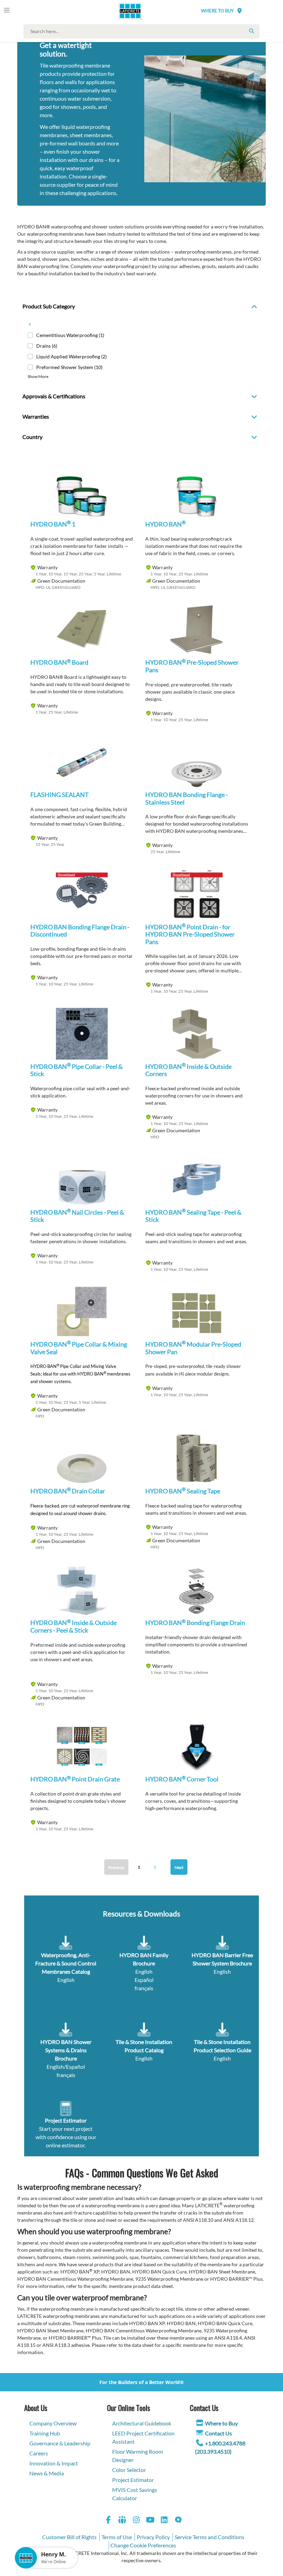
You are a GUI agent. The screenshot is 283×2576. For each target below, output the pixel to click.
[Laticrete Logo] (128, 11)
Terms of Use (117, 2537)
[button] (82, 497)
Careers (39, 2453)
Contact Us (218, 2433)
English (144, 1971)
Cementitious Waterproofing (70, 335)
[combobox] (143, 31)
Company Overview (53, 2423)
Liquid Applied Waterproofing (71, 356)
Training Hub (45, 2433)
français (144, 1988)
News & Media (47, 2473)
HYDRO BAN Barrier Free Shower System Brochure (222, 1959)
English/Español (66, 2067)
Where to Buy (221, 2423)
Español (144, 1980)
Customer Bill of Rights (69, 2537)
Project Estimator (133, 2480)
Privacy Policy (153, 2537)
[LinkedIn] (164, 2521)
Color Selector (129, 2470)
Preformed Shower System (69, 367)
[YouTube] (150, 2521)
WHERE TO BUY (217, 11)
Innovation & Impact (54, 2463)
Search (252, 31)
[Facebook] (108, 2521)
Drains (47, 346)
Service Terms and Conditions (209, 2537)
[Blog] (178, 2521)
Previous (116, 1867)
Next (179, 1867)
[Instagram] (136, 2521)
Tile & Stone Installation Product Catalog (144, 2046)
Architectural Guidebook (142, 2423)
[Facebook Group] (123, 2521)
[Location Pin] (240, 11)
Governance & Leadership (60, 2443)
